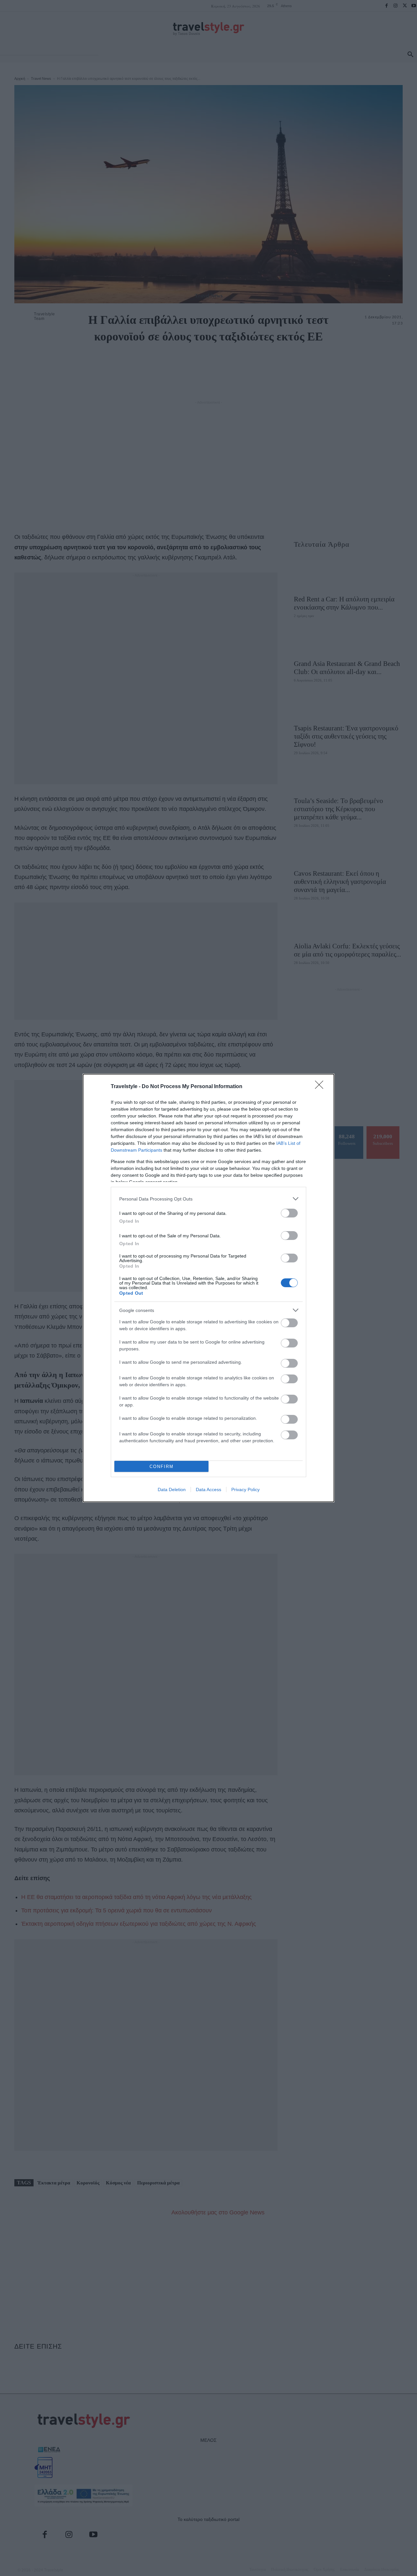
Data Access (208, 1489)
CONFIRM (162, 1467)
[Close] (321, 1087)
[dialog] (208, 1288)
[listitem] (208, 1199)
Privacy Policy (245, 1489)
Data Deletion (172, 1489)
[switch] (289, 1213)
